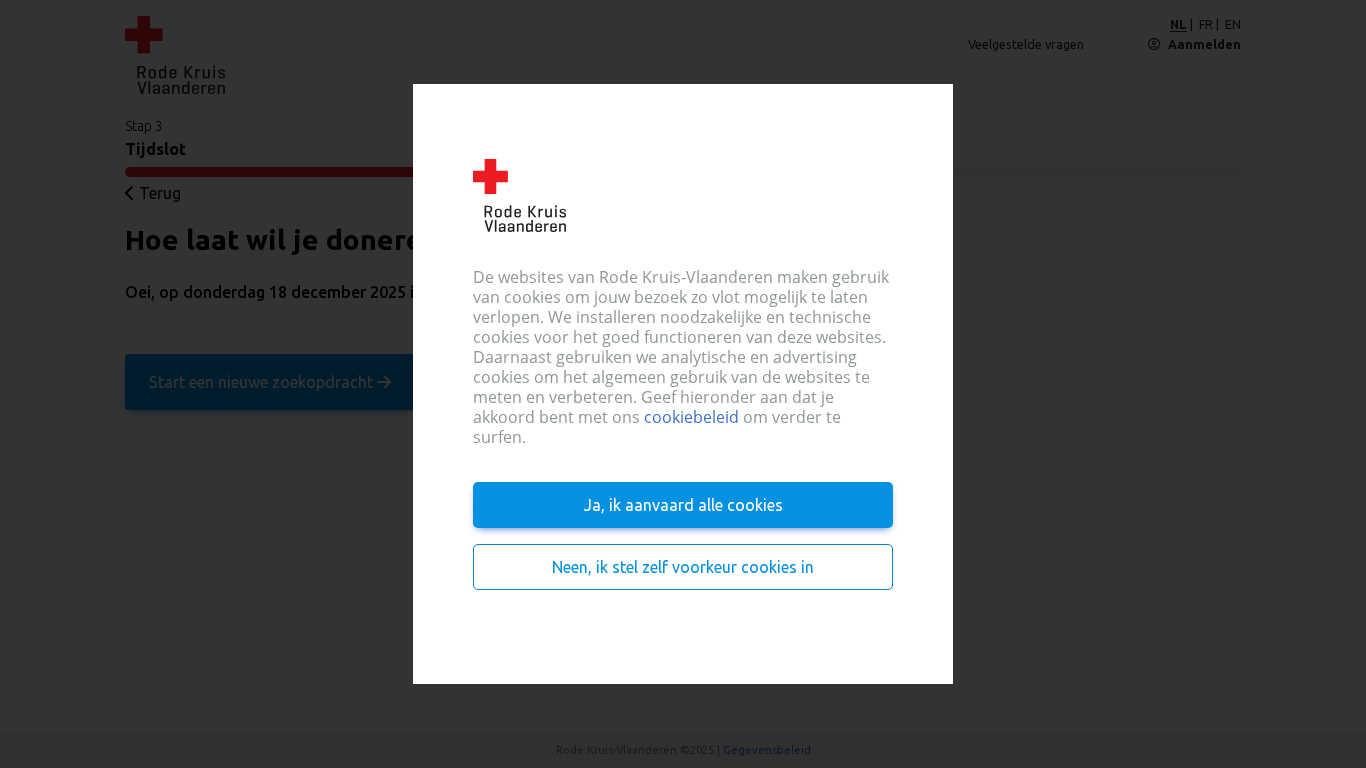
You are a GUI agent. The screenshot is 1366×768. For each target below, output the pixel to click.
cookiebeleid (691, 417)
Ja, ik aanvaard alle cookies (683, 505)
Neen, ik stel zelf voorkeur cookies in (683, 567)
